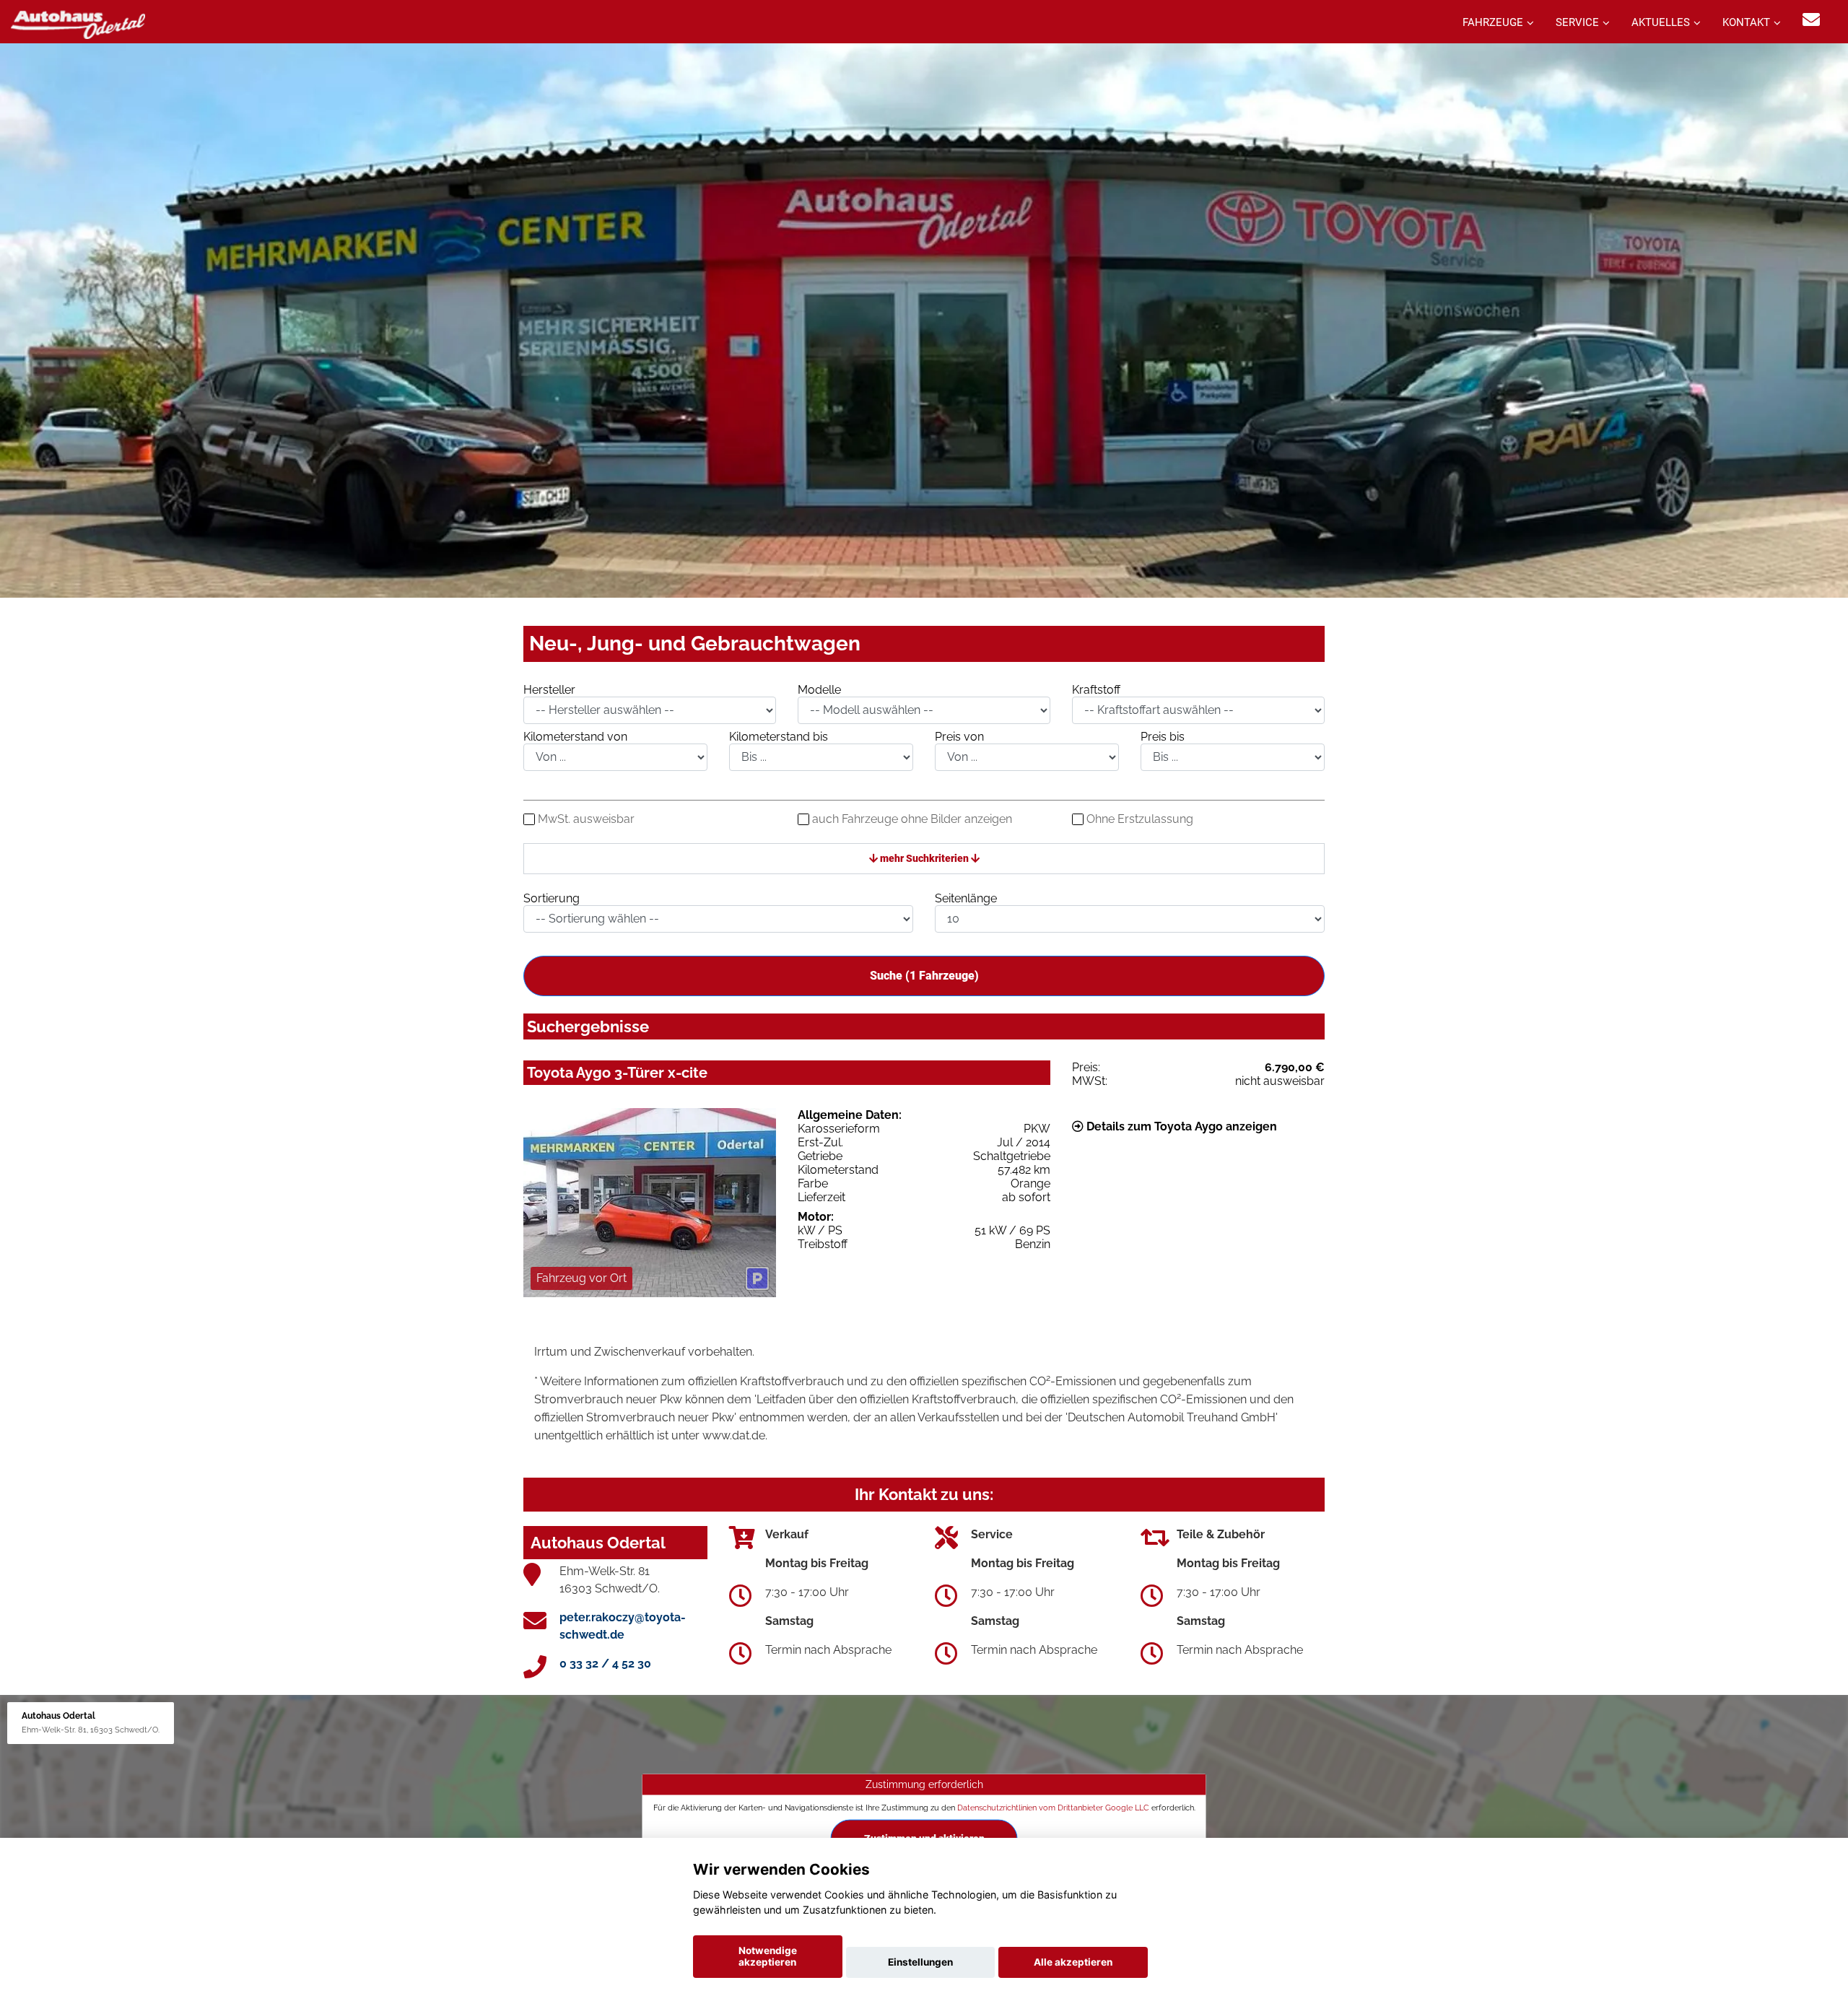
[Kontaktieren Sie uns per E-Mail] (1811, 20)
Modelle (819, 690)
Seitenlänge (966, 898)
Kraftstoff (1096, 690)
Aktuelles (1661, 22)
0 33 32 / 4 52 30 (605, 1664)
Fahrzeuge (1493, 22)
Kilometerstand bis (779, 737)
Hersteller (549, 690)
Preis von (959, 737)
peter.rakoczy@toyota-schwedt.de (623, 1626)
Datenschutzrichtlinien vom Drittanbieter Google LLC (1053, 1808)
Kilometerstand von (575, 737)
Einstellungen (920, 1962)
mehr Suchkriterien (924, 858)
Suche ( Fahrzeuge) (924, 976)
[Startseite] (78, 23)
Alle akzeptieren (1073, 1962)
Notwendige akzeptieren (768, 1956)
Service (1577, 22)
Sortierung (552, 898)
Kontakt (1746, 22)
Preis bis (1163, 737)
